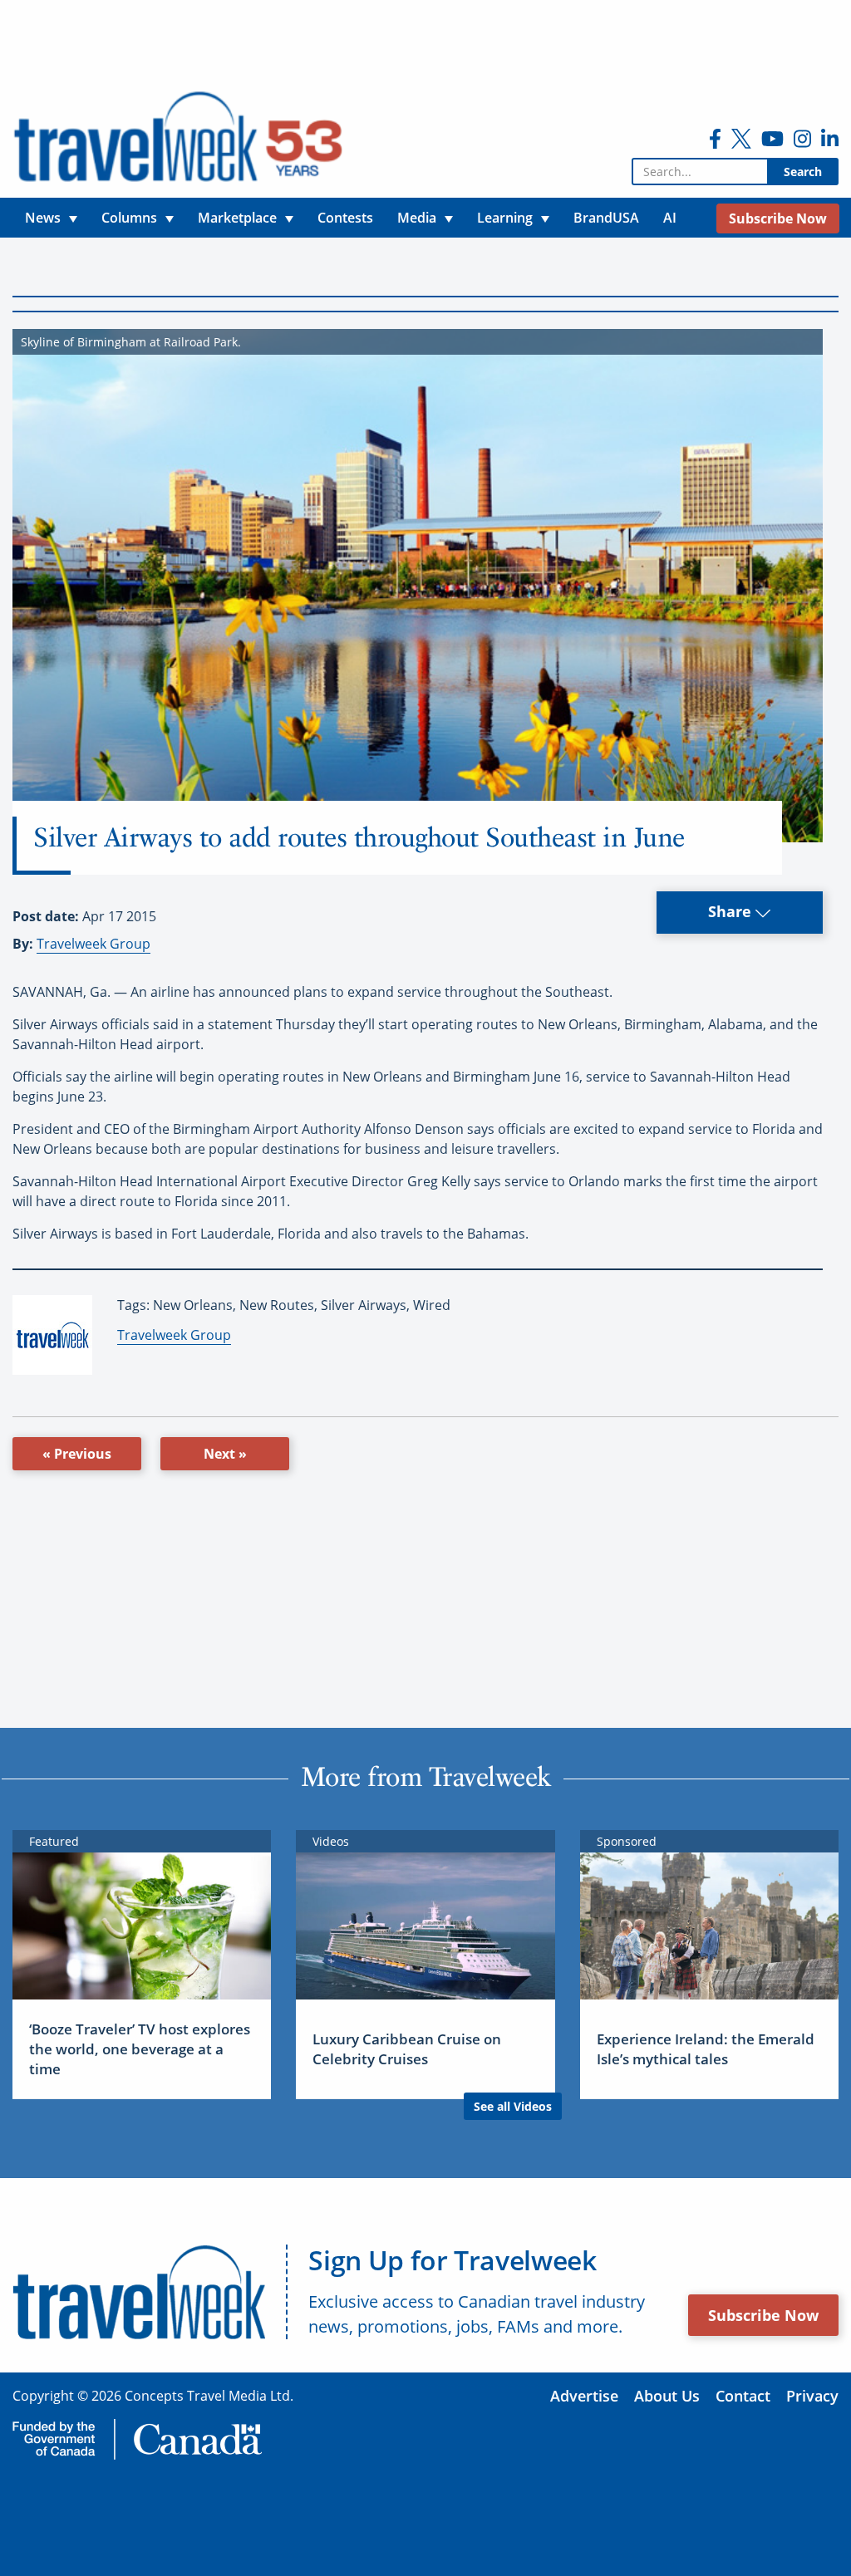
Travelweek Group (93, 944)
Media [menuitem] (417, 218)
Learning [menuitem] (505, 218)
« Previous (77, 1454)
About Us (667, 2396)
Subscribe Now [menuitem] (778, 218)
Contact (743, 2396)
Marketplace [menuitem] (237, 218)
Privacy (812, 2396)
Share (732, 911)
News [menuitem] (43, 218)
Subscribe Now (763, 2315)
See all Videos (513, 2106)
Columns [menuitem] (129, 218)
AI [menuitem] (670, 218)
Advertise (584, 2396)
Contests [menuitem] (345, 218)
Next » (225, 1454)
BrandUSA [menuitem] (606, 218)
